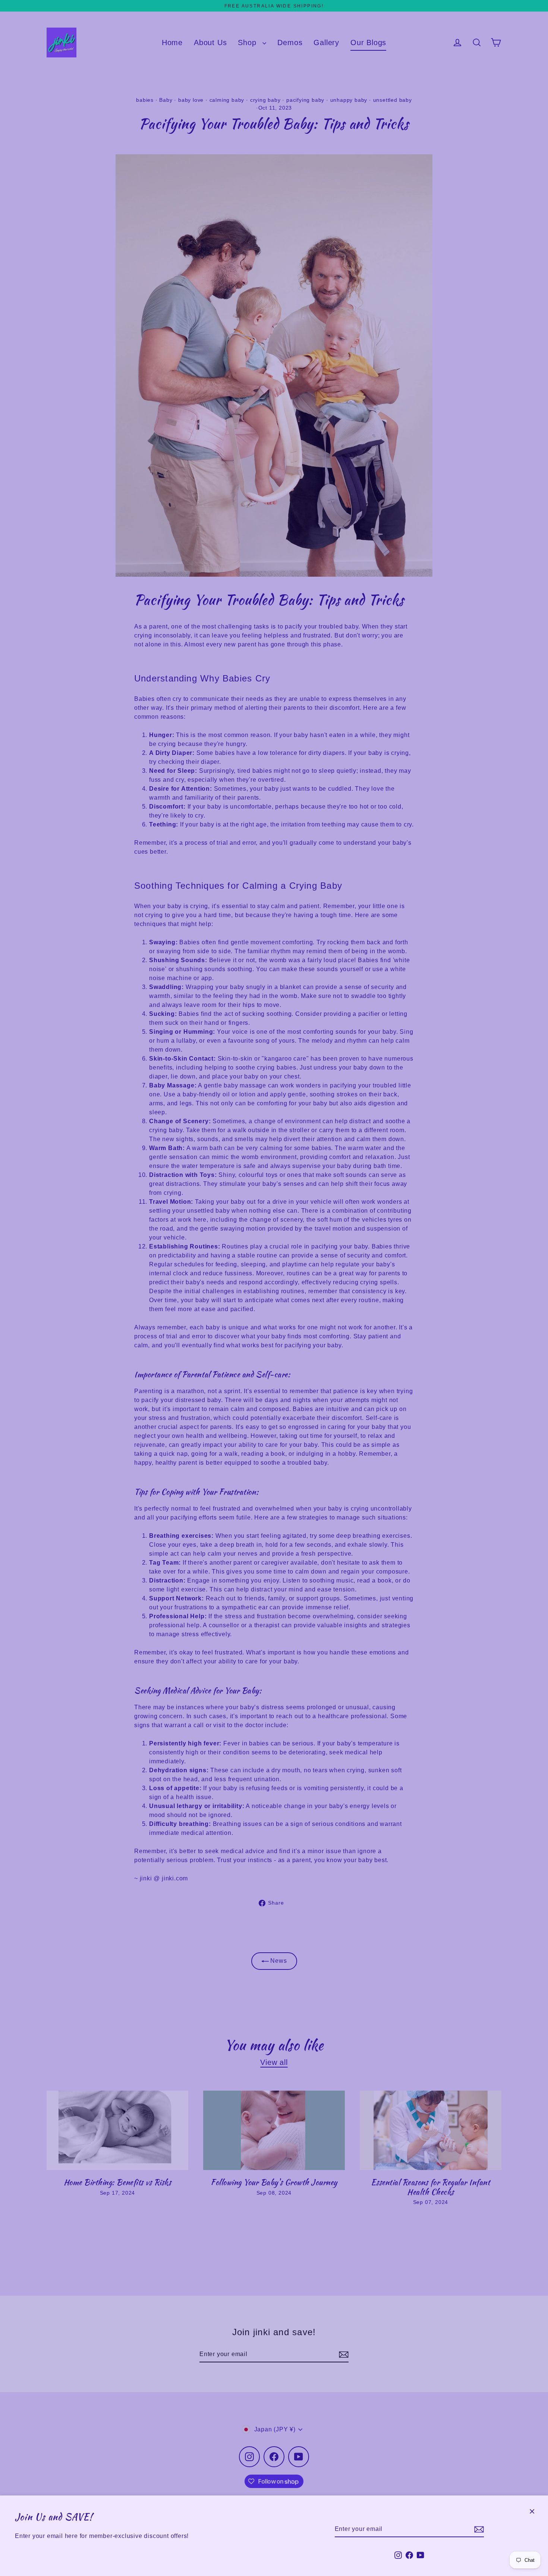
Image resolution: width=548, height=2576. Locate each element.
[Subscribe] (478, 2529)
